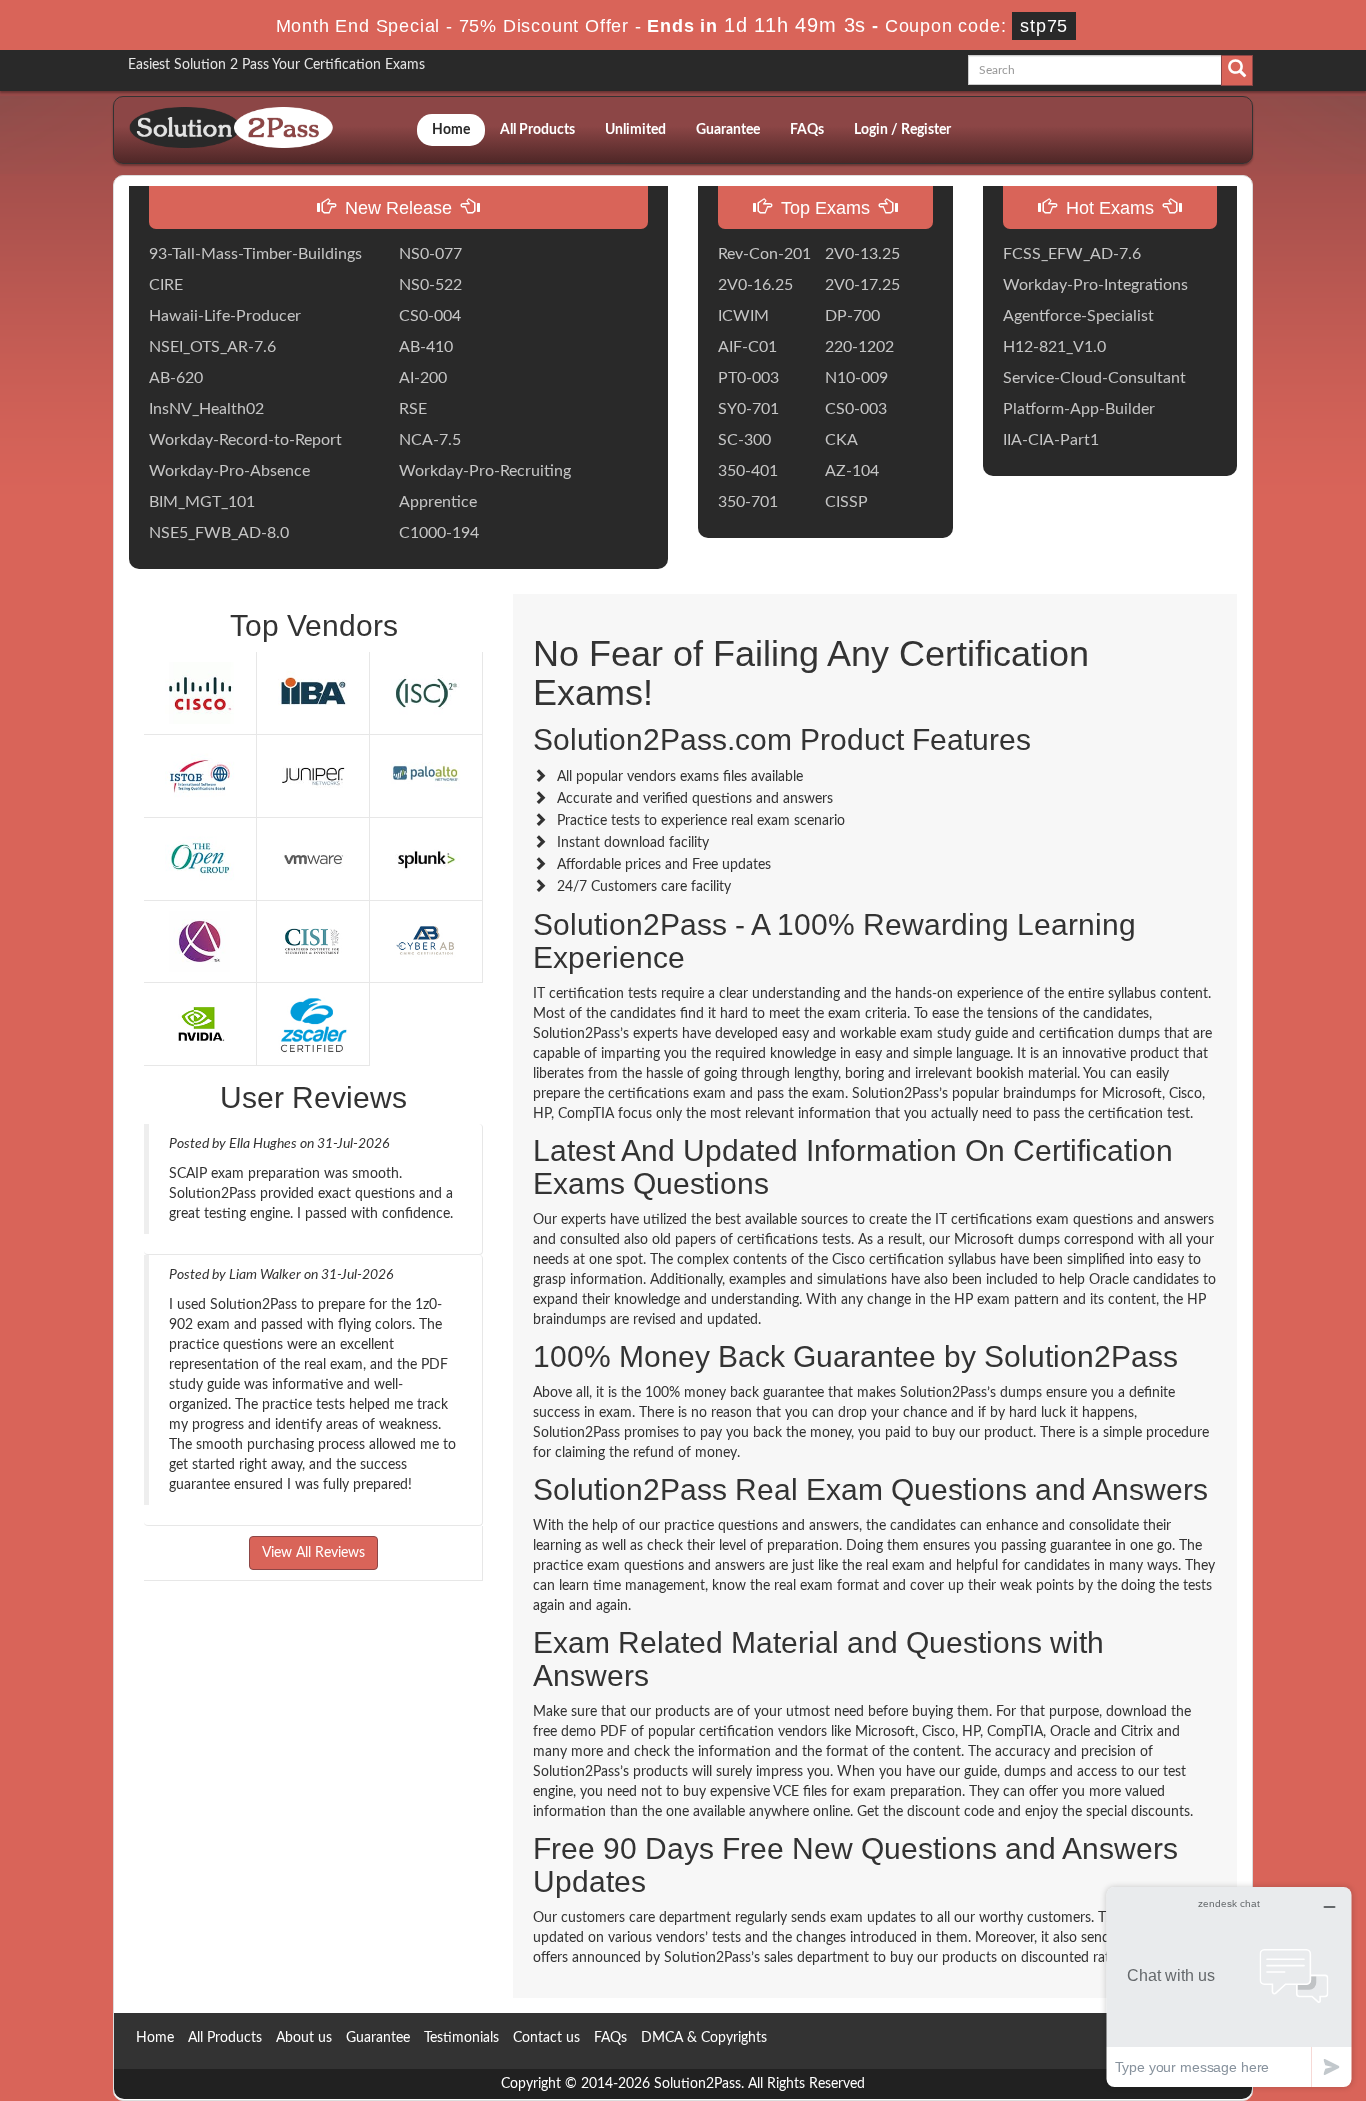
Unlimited (635, 130)
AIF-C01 (747, 347)
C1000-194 (439, 533)
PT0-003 (748, 378)
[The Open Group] (200, 858)
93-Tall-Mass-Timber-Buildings (255, 254)
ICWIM (743, 316)
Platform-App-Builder (1079, 409)
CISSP (846, 502)
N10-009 (856, 378)
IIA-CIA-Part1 (1051, 440)
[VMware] (313, 858)
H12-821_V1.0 (1054, 347)
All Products (537, 130)
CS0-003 (856, 409)
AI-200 (423, 378)
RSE (413, 409)
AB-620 (176, 378)
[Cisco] (200, 692)
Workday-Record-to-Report (245, 440)
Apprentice (438, 502)
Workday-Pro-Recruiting (485, 471)
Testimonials (461, 2038)
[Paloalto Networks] (426, 775)
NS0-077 (430, 254)
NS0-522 (430, 285)
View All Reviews (313, 1553)
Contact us (546, 2038)
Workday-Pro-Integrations (1095, 285)
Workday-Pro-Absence (229, 471)
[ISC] (426, 692)
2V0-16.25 (755, 285)
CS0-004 (430, 316)
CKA (841, 440)
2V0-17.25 (862, 285)
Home (451, 130)
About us (304, 2038)
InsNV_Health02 (206, 409)
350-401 (748, 471)
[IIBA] (313, 692)
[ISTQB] (200, 775)
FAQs (807, 130)
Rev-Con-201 (764, 254)
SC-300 (744, 440)
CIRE (166, 285)
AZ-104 (852, 471)
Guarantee (728, 130)
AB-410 (426, 347)
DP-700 (852, 316)
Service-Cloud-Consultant (1094, 378)
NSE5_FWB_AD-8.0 (219, 533)
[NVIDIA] (200, 1024)
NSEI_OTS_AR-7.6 (212, 347)
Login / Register (902, 130)
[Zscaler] (313, 1024)
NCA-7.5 (430, 440)
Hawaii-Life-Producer (225, 316)
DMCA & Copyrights (704, 2038)
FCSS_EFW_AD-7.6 (1072, 254)
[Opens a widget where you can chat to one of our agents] (1229, 1986)
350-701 (748, 502)
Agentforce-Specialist (1078, 316)
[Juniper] (313, 775)
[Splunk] (426, 858)
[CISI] (313, 941)
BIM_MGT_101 (202, 502)
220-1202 (859, 347)
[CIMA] (200, 941)
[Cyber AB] (426, 941)
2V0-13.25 (862, 254)
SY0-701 (748, 409)
